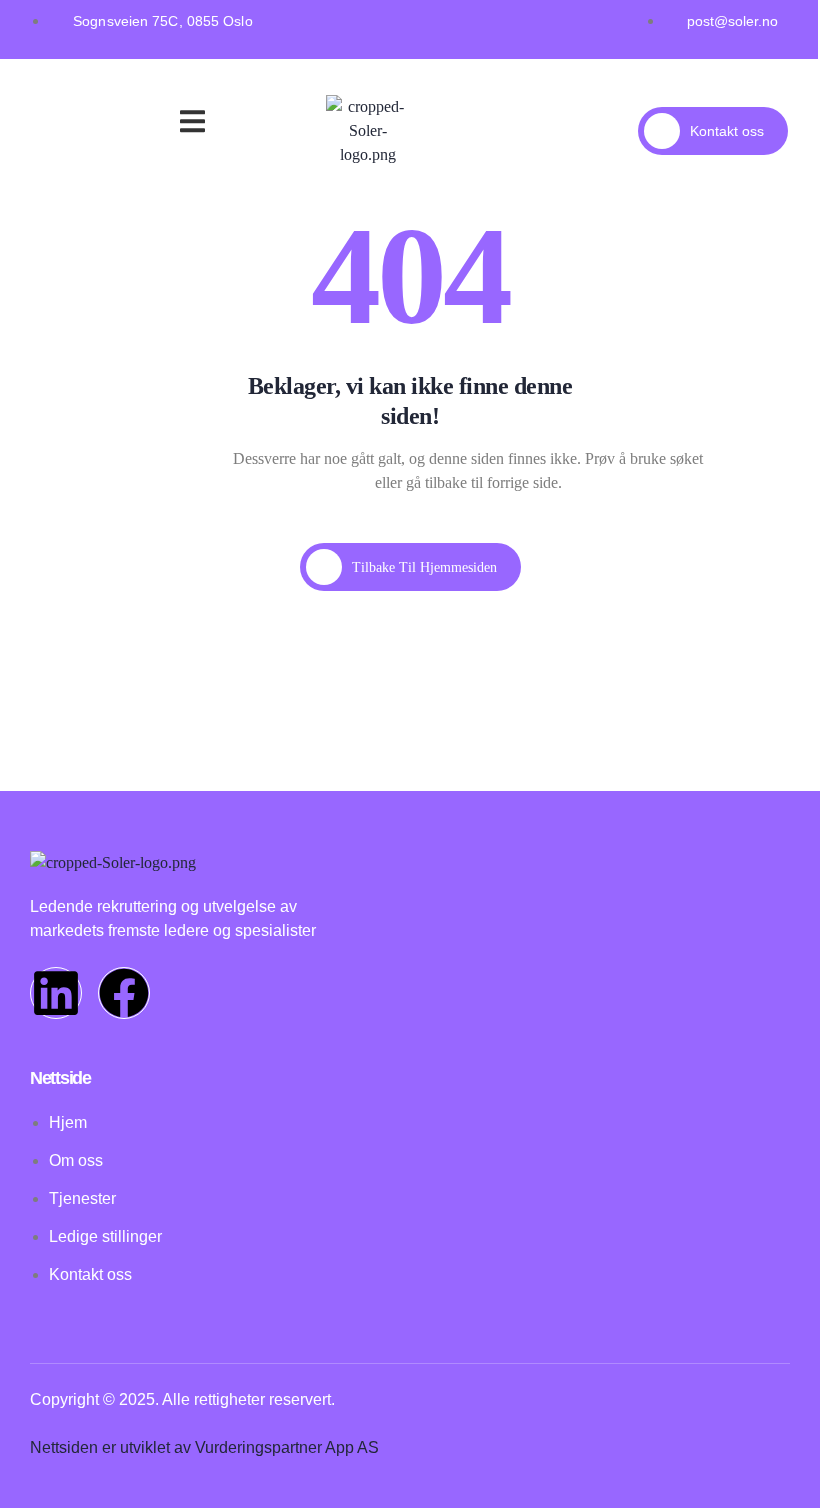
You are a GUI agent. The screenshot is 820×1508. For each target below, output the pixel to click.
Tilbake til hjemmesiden (424, 567)
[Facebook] (124, 993)
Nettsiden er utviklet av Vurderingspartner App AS (204, 1447)
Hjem (67, 100)
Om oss (136, 125)
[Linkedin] (56, 993)
